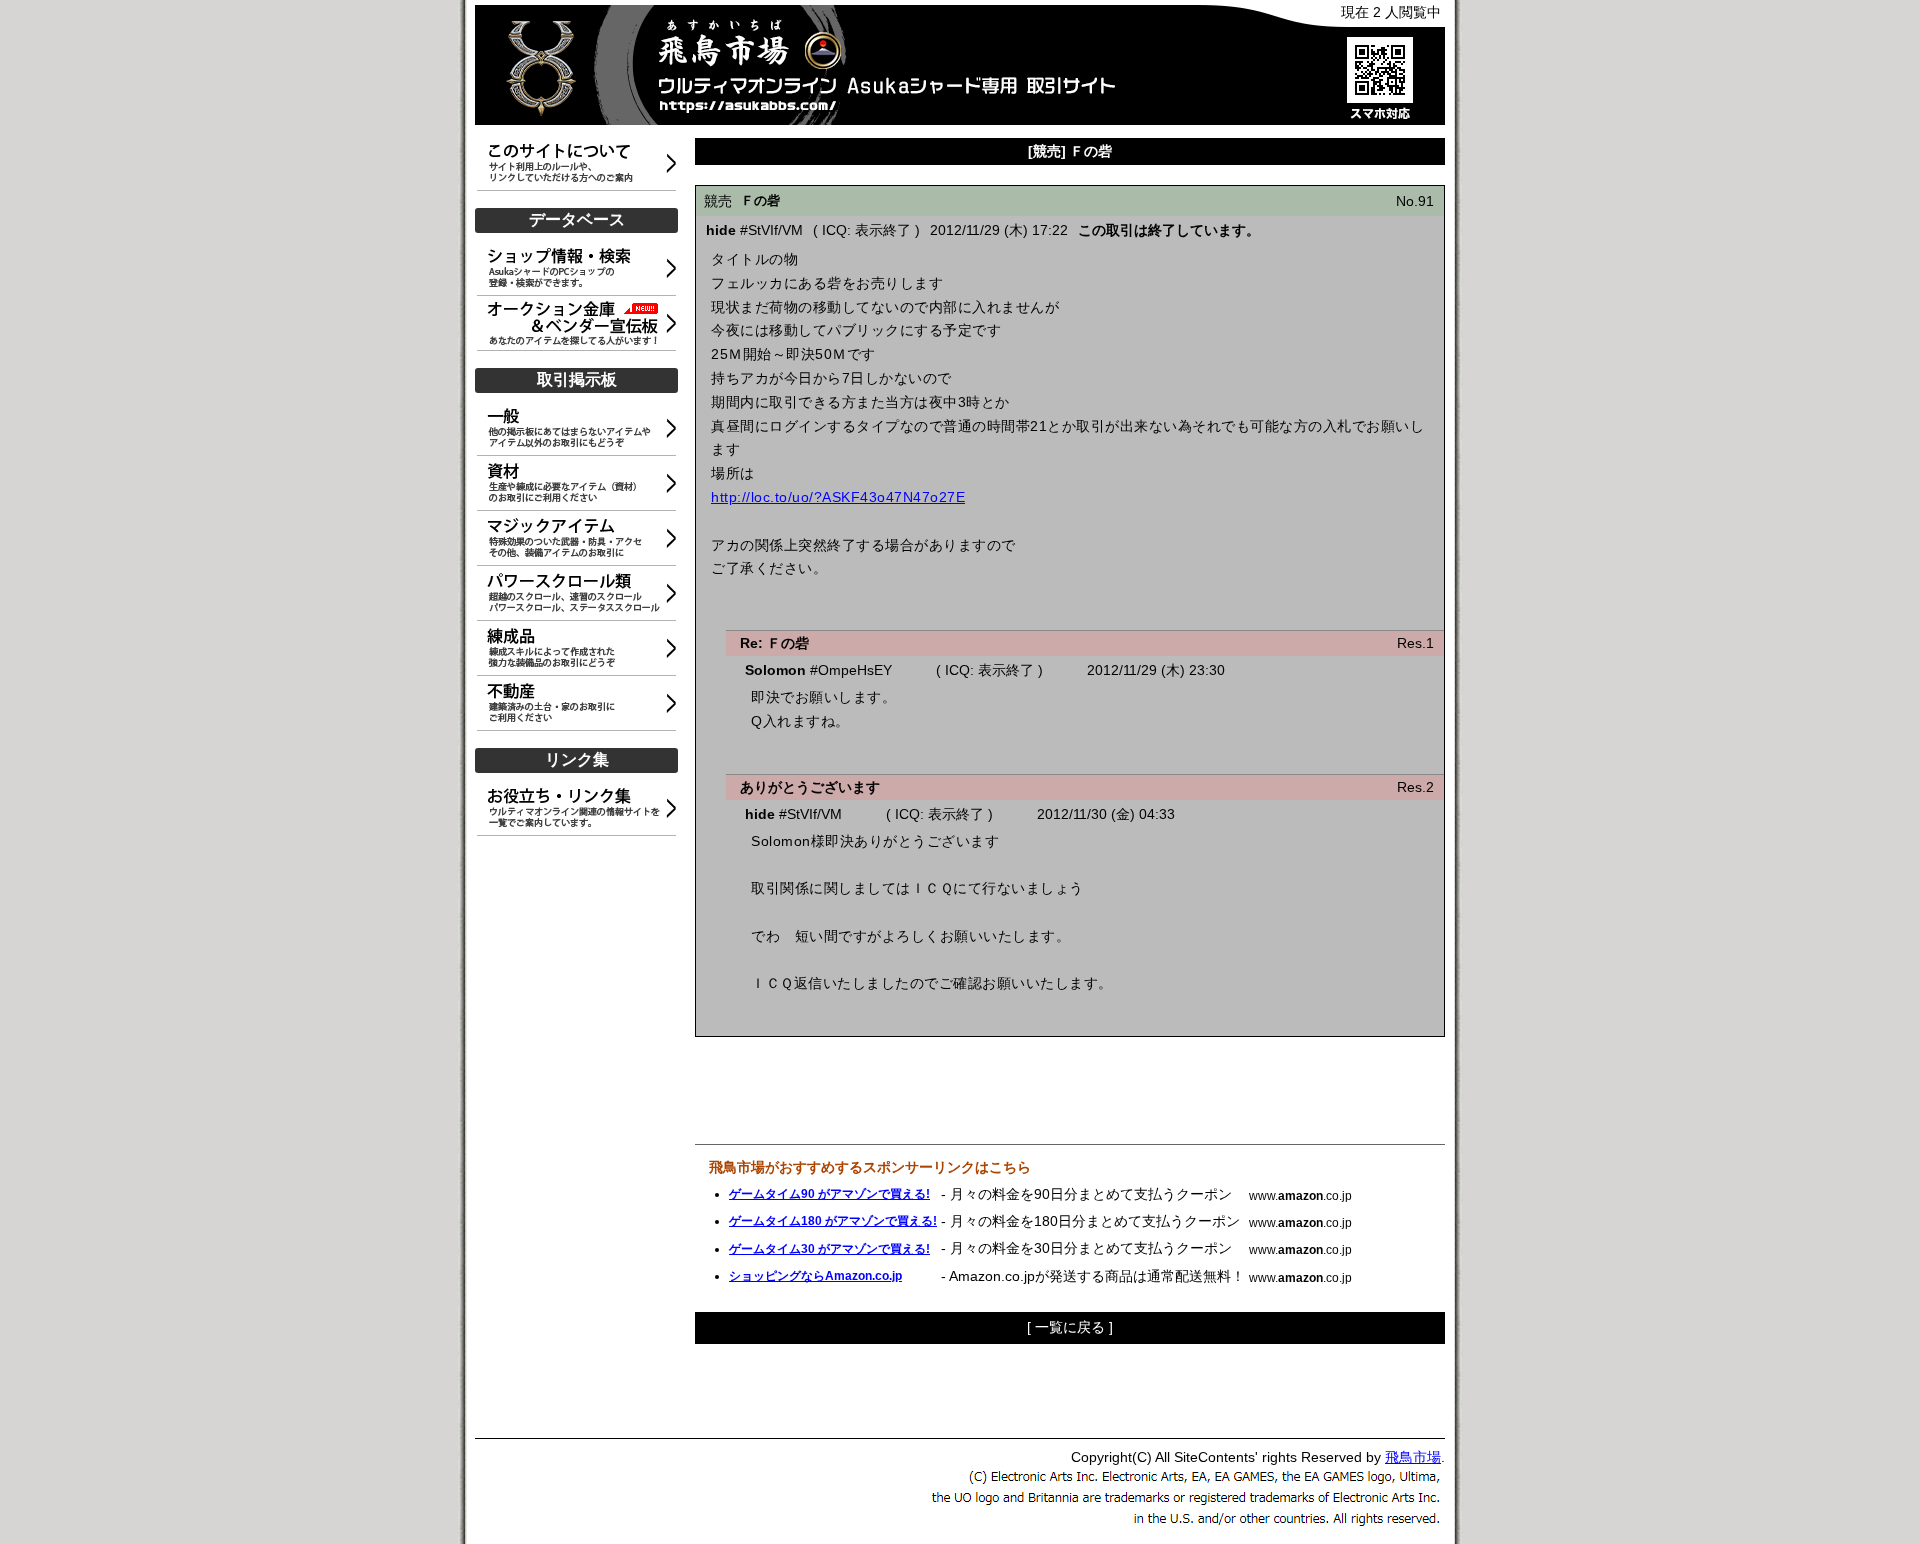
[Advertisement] (580, 1138)
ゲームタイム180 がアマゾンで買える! (833, 1221)
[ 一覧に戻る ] (1070, 1327)
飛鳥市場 (1413, 1457)
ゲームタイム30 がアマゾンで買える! (829, 1249)
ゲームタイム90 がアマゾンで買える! (829, 1194)
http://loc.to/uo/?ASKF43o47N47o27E (838, 497)
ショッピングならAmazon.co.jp (815, 1276)
